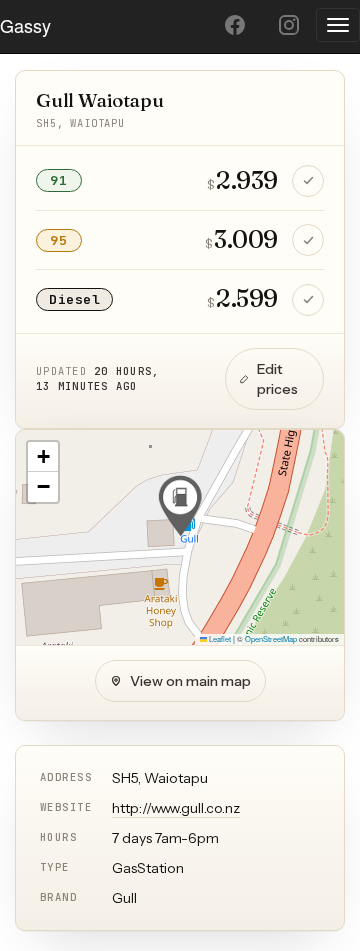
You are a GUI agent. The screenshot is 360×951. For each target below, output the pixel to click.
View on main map (190, 681)
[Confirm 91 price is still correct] (308, 181)
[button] (180, 506)
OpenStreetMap (271, 638)
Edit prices (277, 379)
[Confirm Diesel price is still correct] (308, 300)
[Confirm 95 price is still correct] (308, 240)
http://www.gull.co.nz (176, 808)
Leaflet (219, 638)
